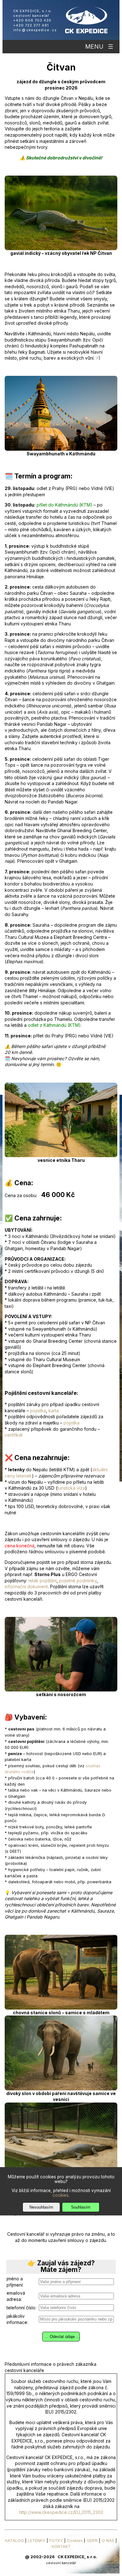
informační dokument (26, 1586)
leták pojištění (43, 1581)
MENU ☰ (99, 47)
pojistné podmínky (78, 1581)
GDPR (92, 2541)
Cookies (75, 2541)
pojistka (38, 1411)
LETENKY (37, 2541)
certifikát (14, 1435)
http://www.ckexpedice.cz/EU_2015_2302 (61, 2512)
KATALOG (14, 2541)
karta (54, 1411)
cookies (61, 2195)
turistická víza (71, 1488)
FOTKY (56, 2541)
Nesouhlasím (41, 2207)
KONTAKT (61, 2547)
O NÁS (108, 2541)
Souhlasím (81, 2207)
